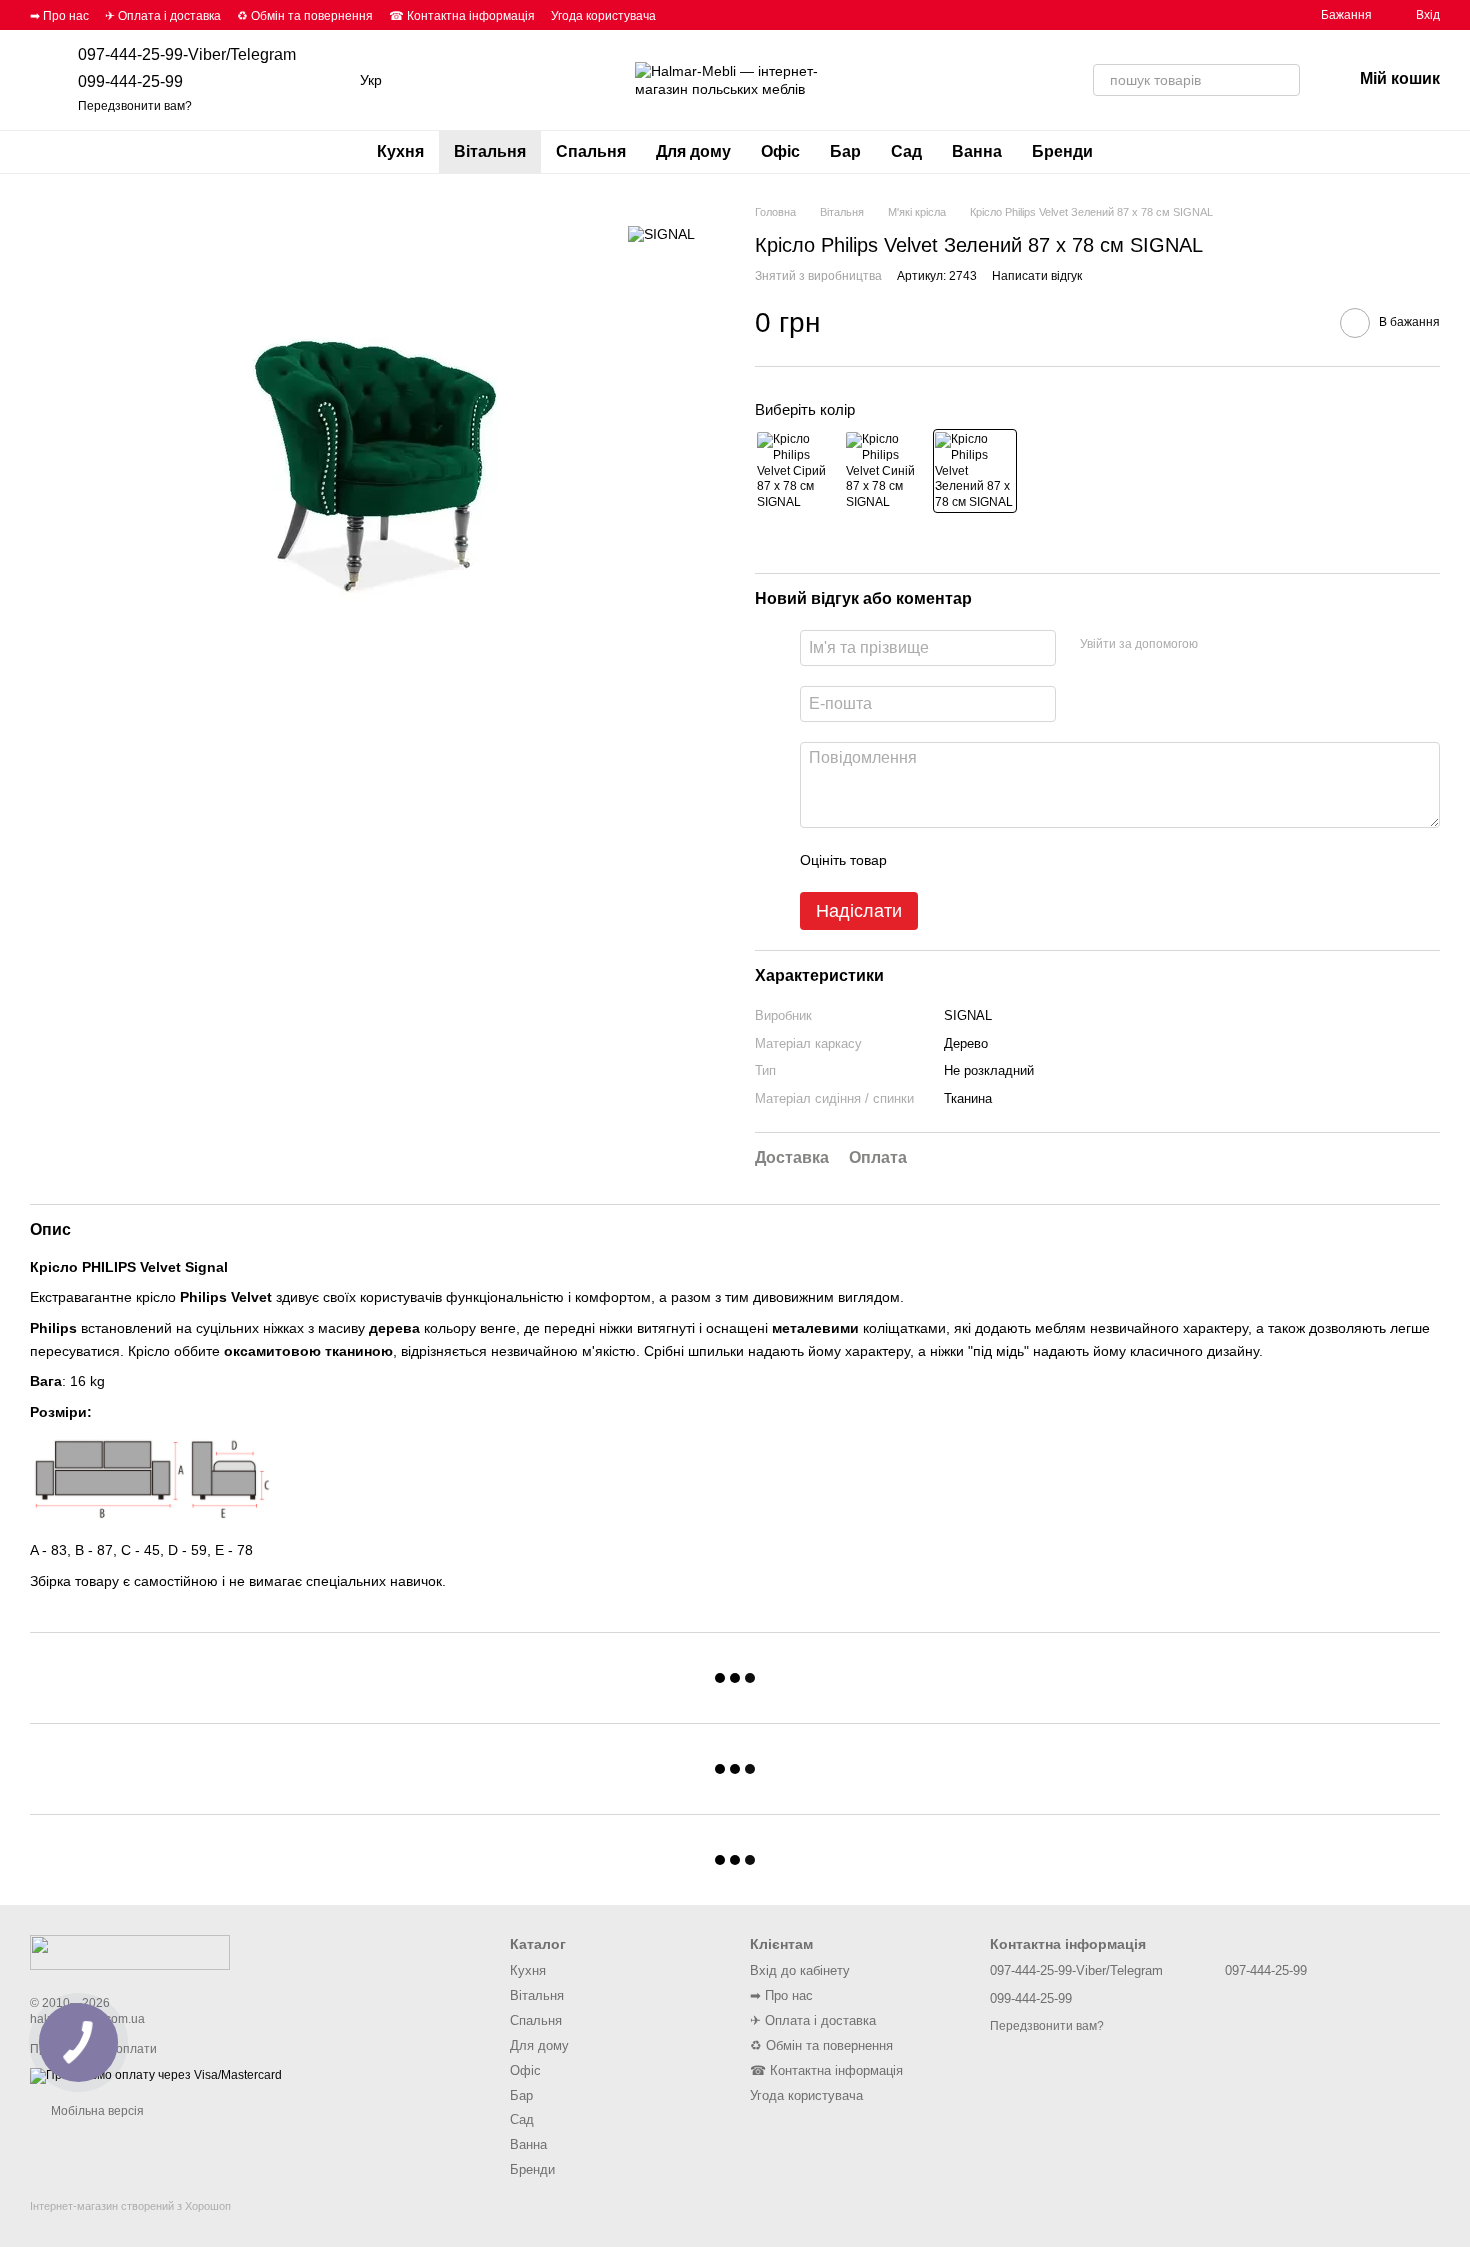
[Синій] (886, 471)
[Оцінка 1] (920, 860)
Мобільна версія (96, 2111)
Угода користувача (603, 16)
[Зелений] (975, 471)
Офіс (780, 151)
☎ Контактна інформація (462, 16)
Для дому (693, 151)
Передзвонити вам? (135, 106)
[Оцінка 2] (952, 860)
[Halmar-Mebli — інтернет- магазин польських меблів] (130, 1952)
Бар (845, 151)
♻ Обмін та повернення (305, 16)
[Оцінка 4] (1016, 860)
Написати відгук (1037, 276)
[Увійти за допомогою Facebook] (1220, 645)
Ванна (977, 151)
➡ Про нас (59, 16)
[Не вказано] (797, 471)
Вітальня (490, 151)
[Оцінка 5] (1048, 860)
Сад (906, 151)
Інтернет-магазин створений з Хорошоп (130, 2206)
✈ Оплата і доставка (163, 16)
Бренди (1062, 151)
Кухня (400, 151)
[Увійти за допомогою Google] (1252, 645)
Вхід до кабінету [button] (800, 1970)
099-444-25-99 (130, 81)
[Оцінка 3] (984, 860)
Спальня (591, 151)
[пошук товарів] (1284, 80)
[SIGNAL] (661, 233)
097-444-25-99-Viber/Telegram (187, 54)
